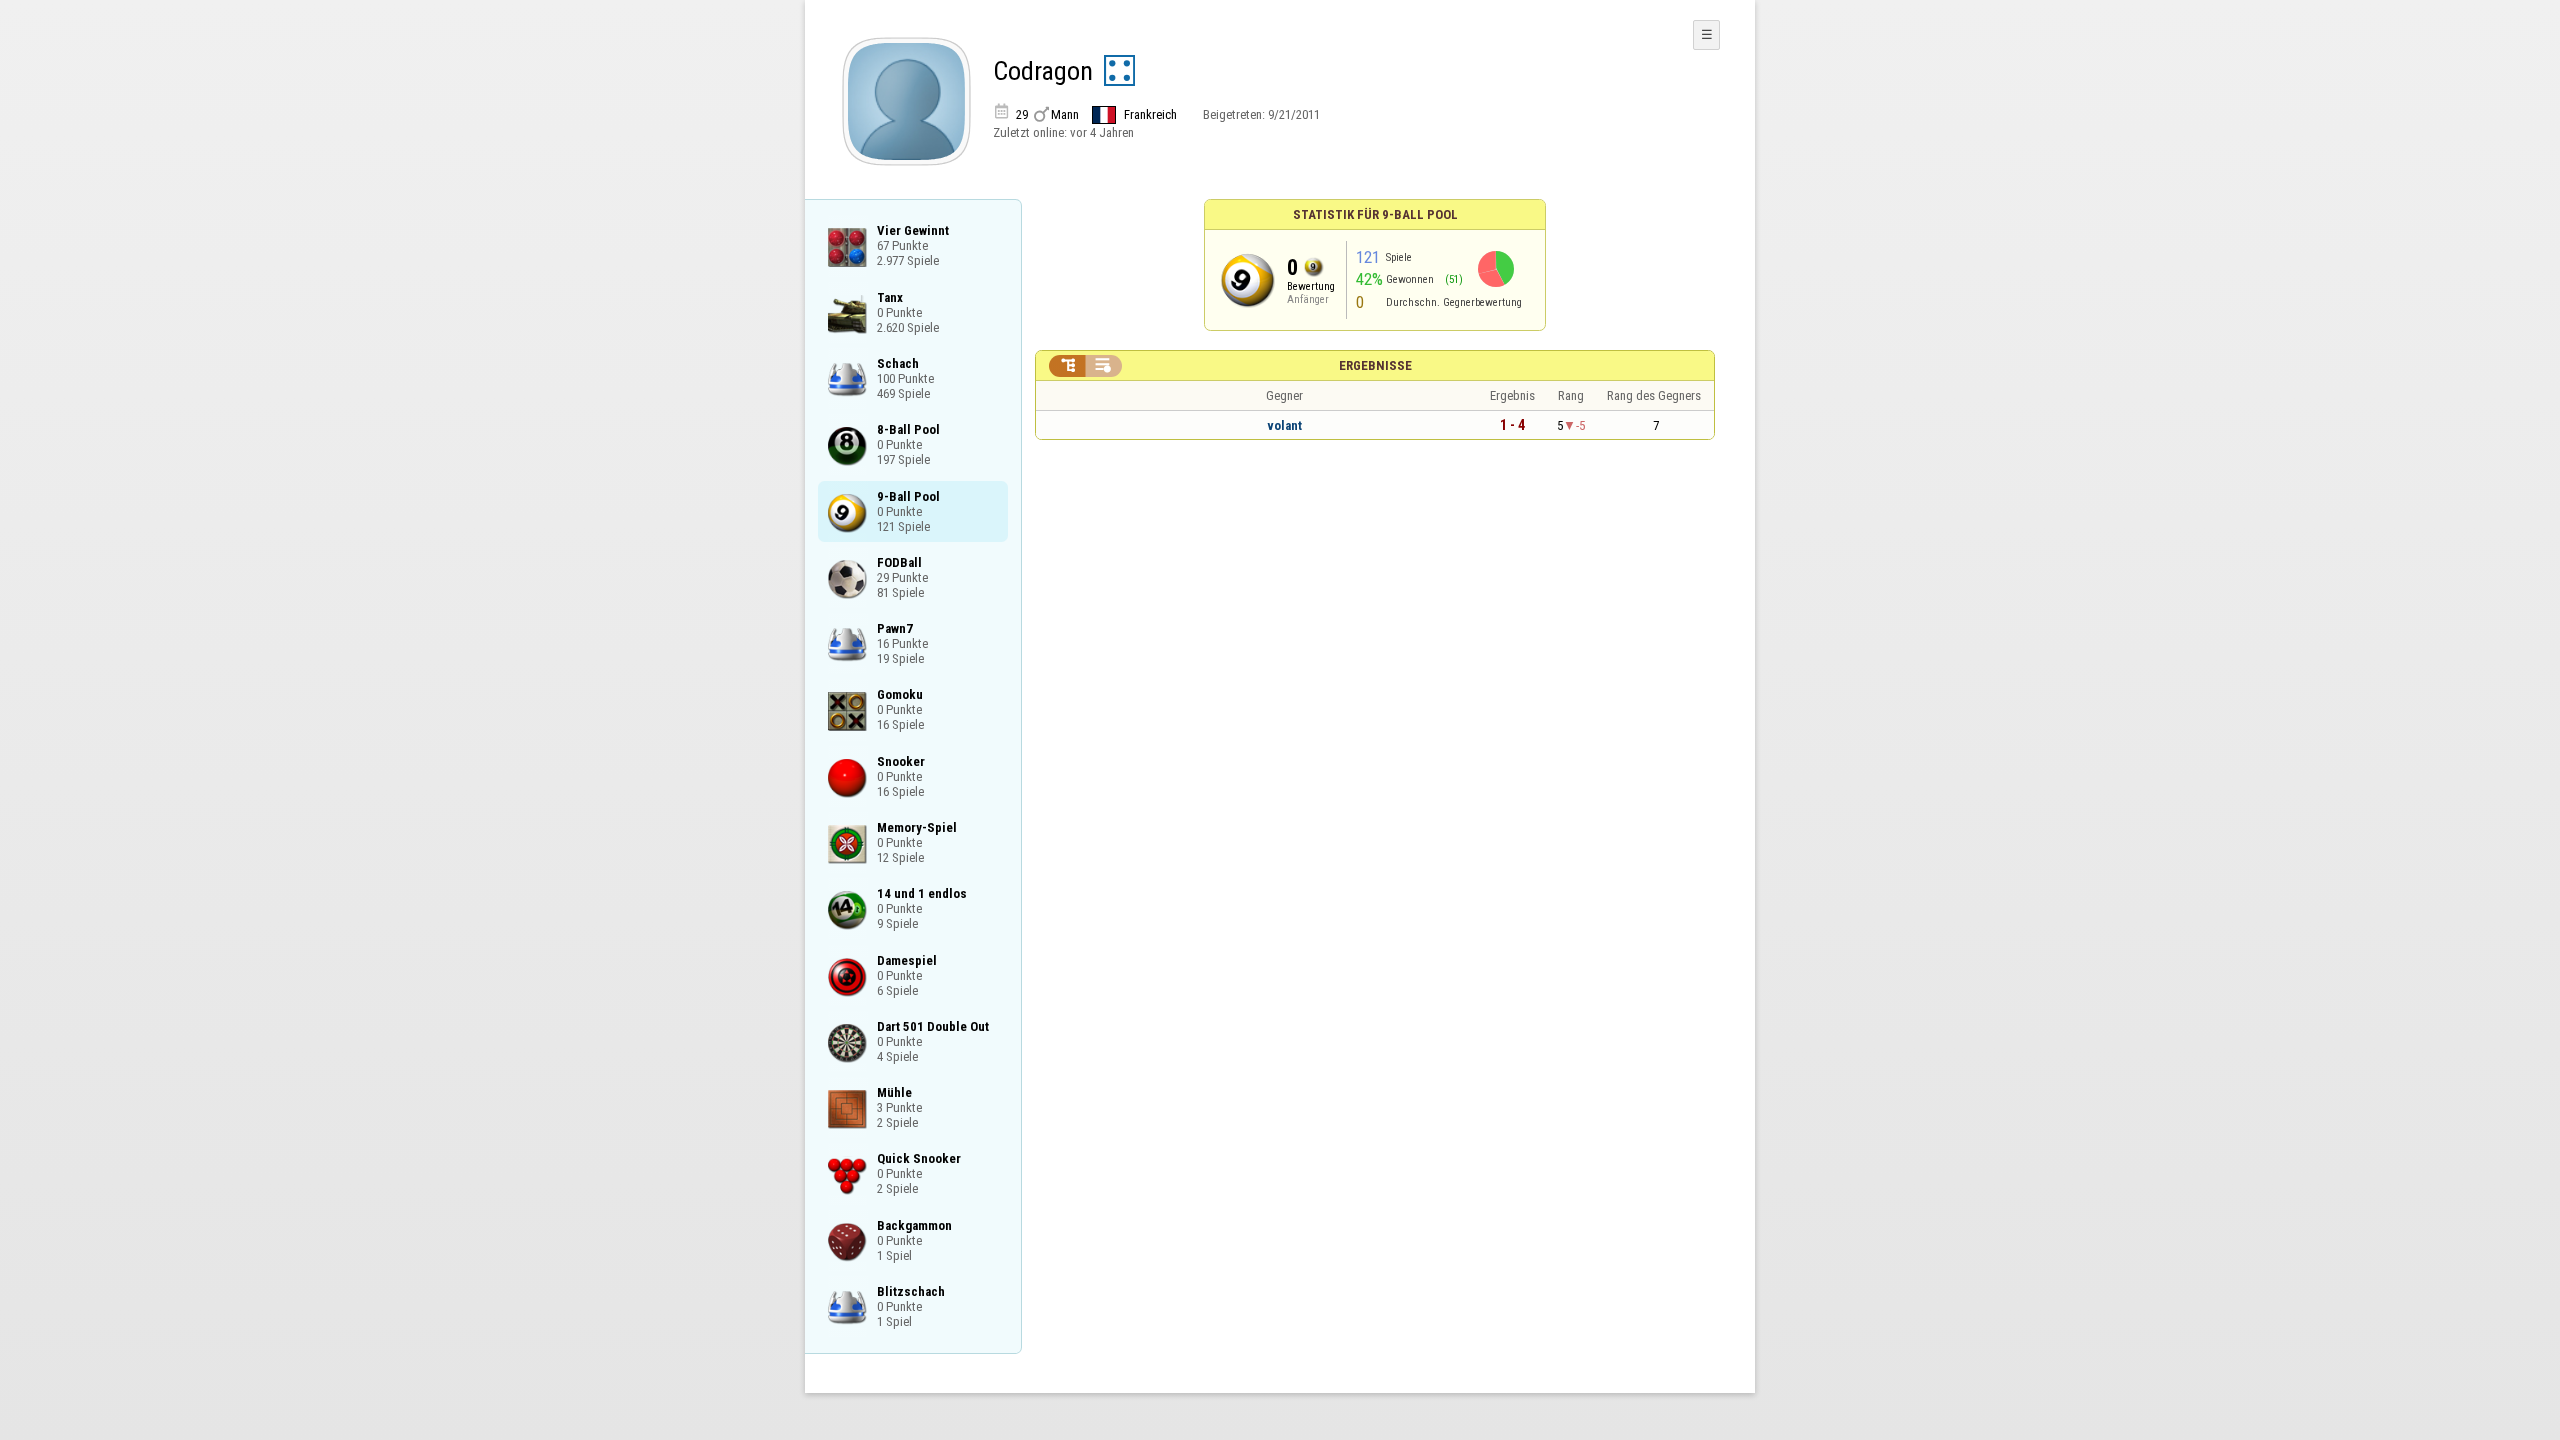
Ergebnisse (1375, 365)
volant (1284, 425)
